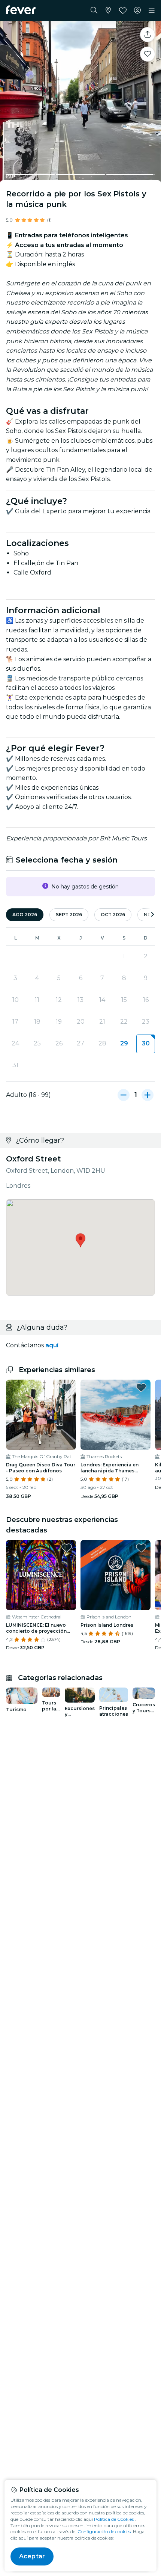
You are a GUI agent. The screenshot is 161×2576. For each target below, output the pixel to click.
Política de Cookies (114, 2519)
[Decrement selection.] (124, 1095)
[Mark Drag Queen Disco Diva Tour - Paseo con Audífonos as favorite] (67, 1388)
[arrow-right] (152, 915)
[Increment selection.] (148, 1095)
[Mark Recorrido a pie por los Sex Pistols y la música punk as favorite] (148, 54)
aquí (52, 1345)
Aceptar (32, 2556)
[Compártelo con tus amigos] (148, 35)
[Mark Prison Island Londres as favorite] (141, 1548)
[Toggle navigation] (152, 11)
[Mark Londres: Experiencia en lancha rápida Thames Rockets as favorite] (141, 1388)
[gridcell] (146, 1044)
